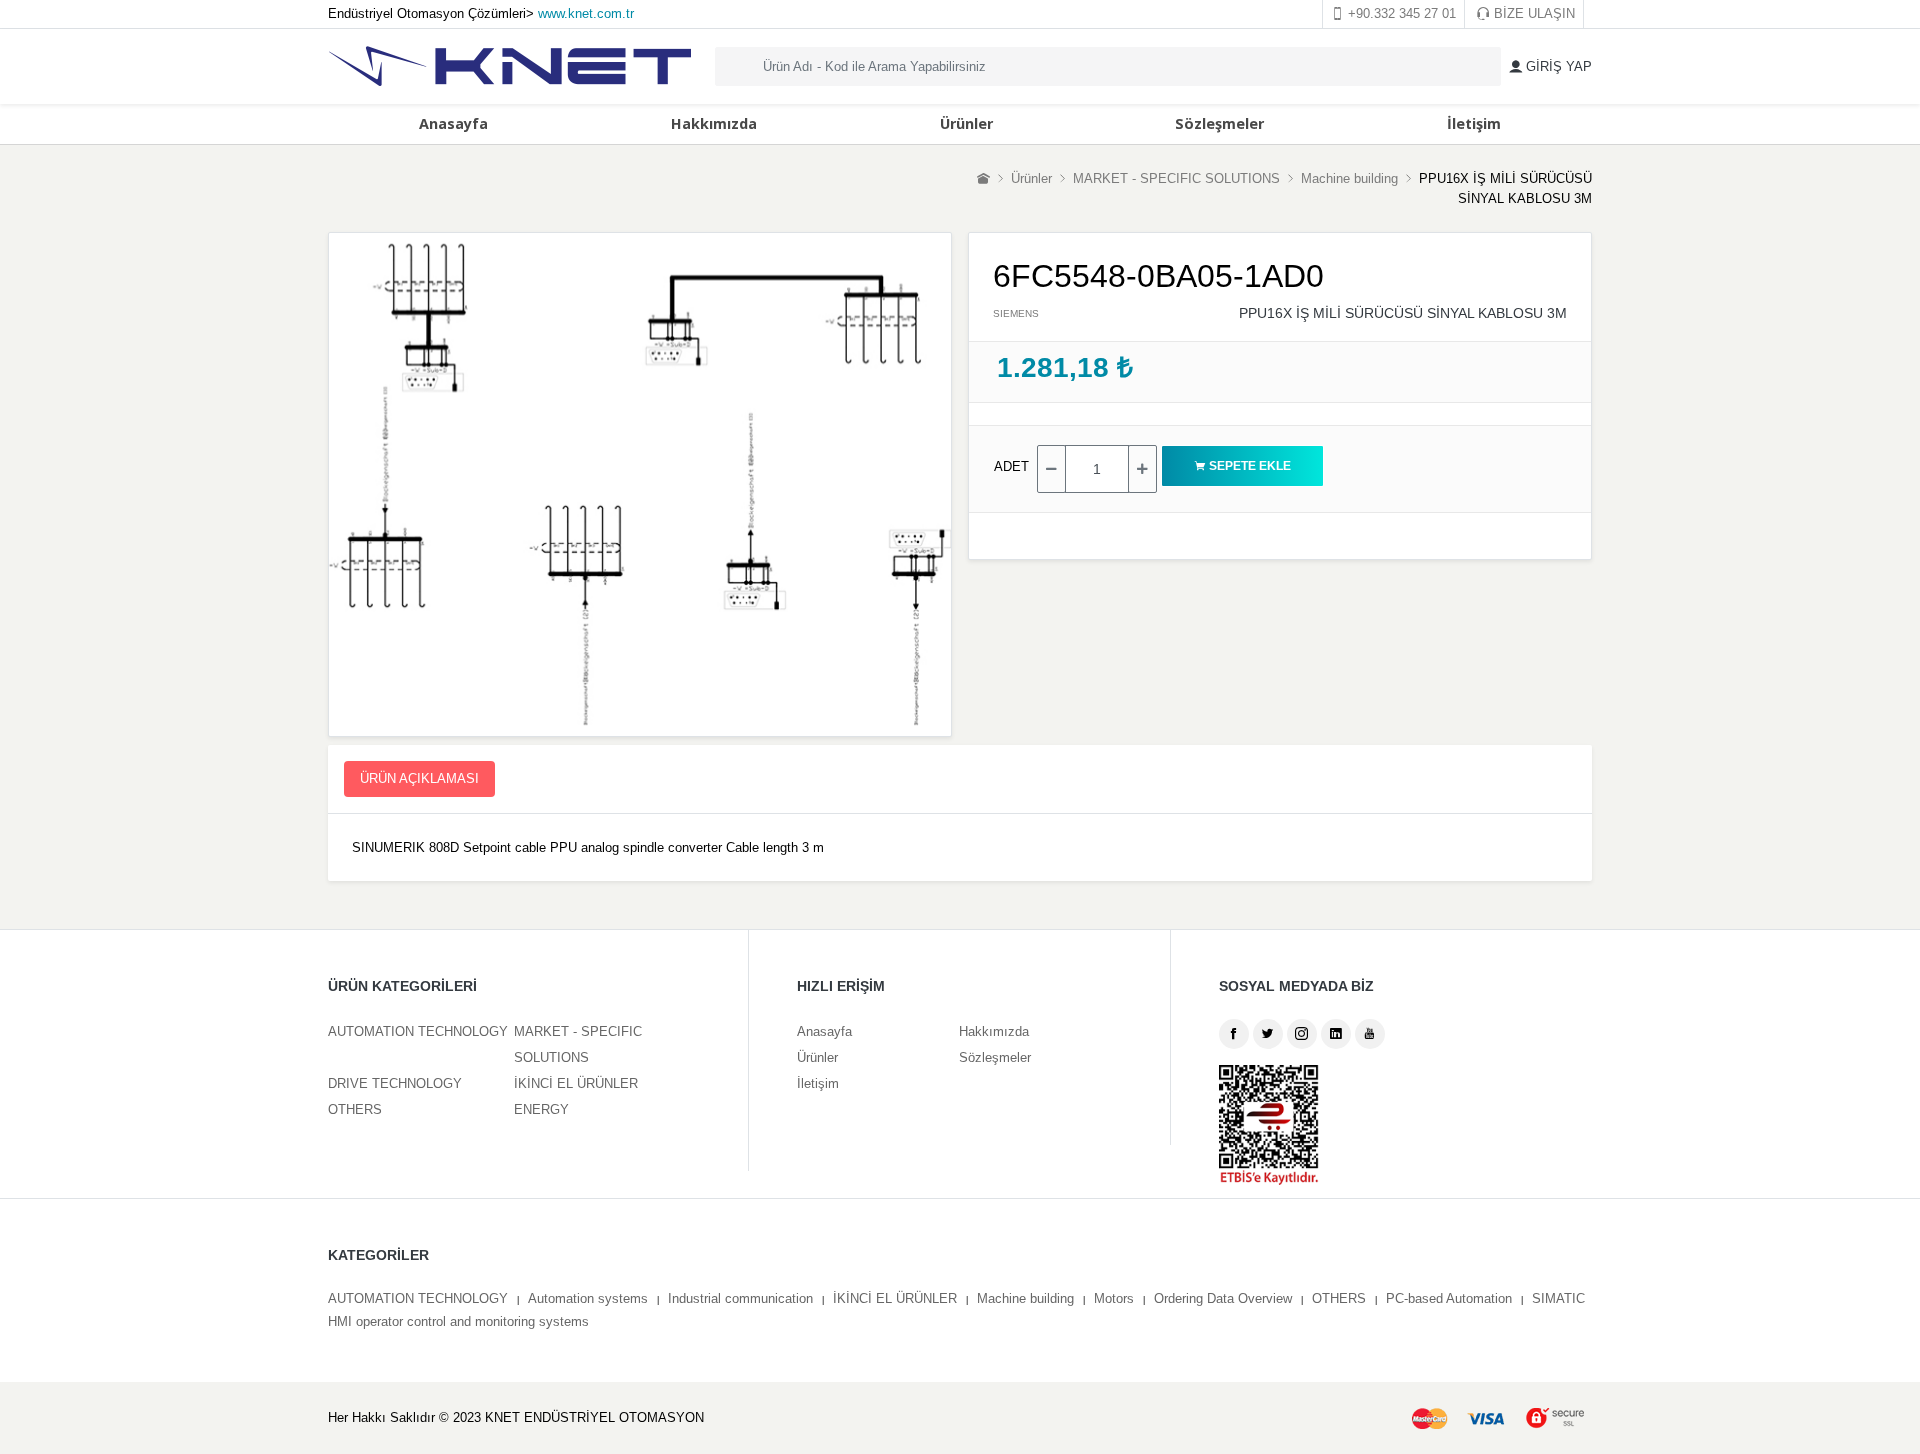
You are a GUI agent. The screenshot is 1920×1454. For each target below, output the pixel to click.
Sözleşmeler (1219, 123)
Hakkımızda (714, 123)
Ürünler (966, 123)
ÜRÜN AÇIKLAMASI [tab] (419, 778)
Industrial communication (740, 1298)
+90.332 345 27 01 (1400, 13)
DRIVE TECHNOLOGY (395, 1083)
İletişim (1474, 123)
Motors (1114, 1298)
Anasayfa (453, 123)
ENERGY (541, 1109)
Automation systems (588, 1298)
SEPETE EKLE (1254, 466)
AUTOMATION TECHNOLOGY (418, 1031)
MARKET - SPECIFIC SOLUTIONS (1176, 178)
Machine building (1349, 178)
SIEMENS (1016, 313)
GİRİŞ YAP (1557, 66)
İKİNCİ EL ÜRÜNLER (576, 1083)
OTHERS (355, 1109)
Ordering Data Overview (1223, 1298)
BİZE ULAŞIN (1532, 13)
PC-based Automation (1449, 1298)
